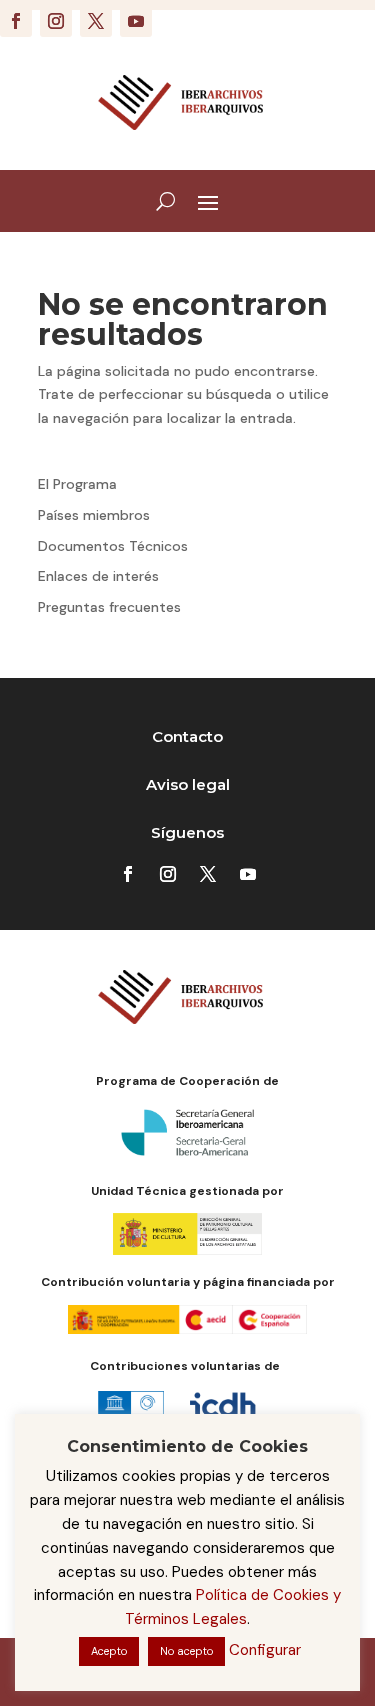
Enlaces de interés (98, 576)
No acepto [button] (186, 1651)
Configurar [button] (265, 1650)
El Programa (77, 484)
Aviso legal (188, 784)
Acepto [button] (109, 1651)
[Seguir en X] (96, 21)
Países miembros (94, 515)
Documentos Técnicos (113, 546)
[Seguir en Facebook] (16, 21)
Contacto (187, 736)
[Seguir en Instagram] (56, 21)
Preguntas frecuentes (109, 607)
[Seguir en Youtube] (136, 21)
